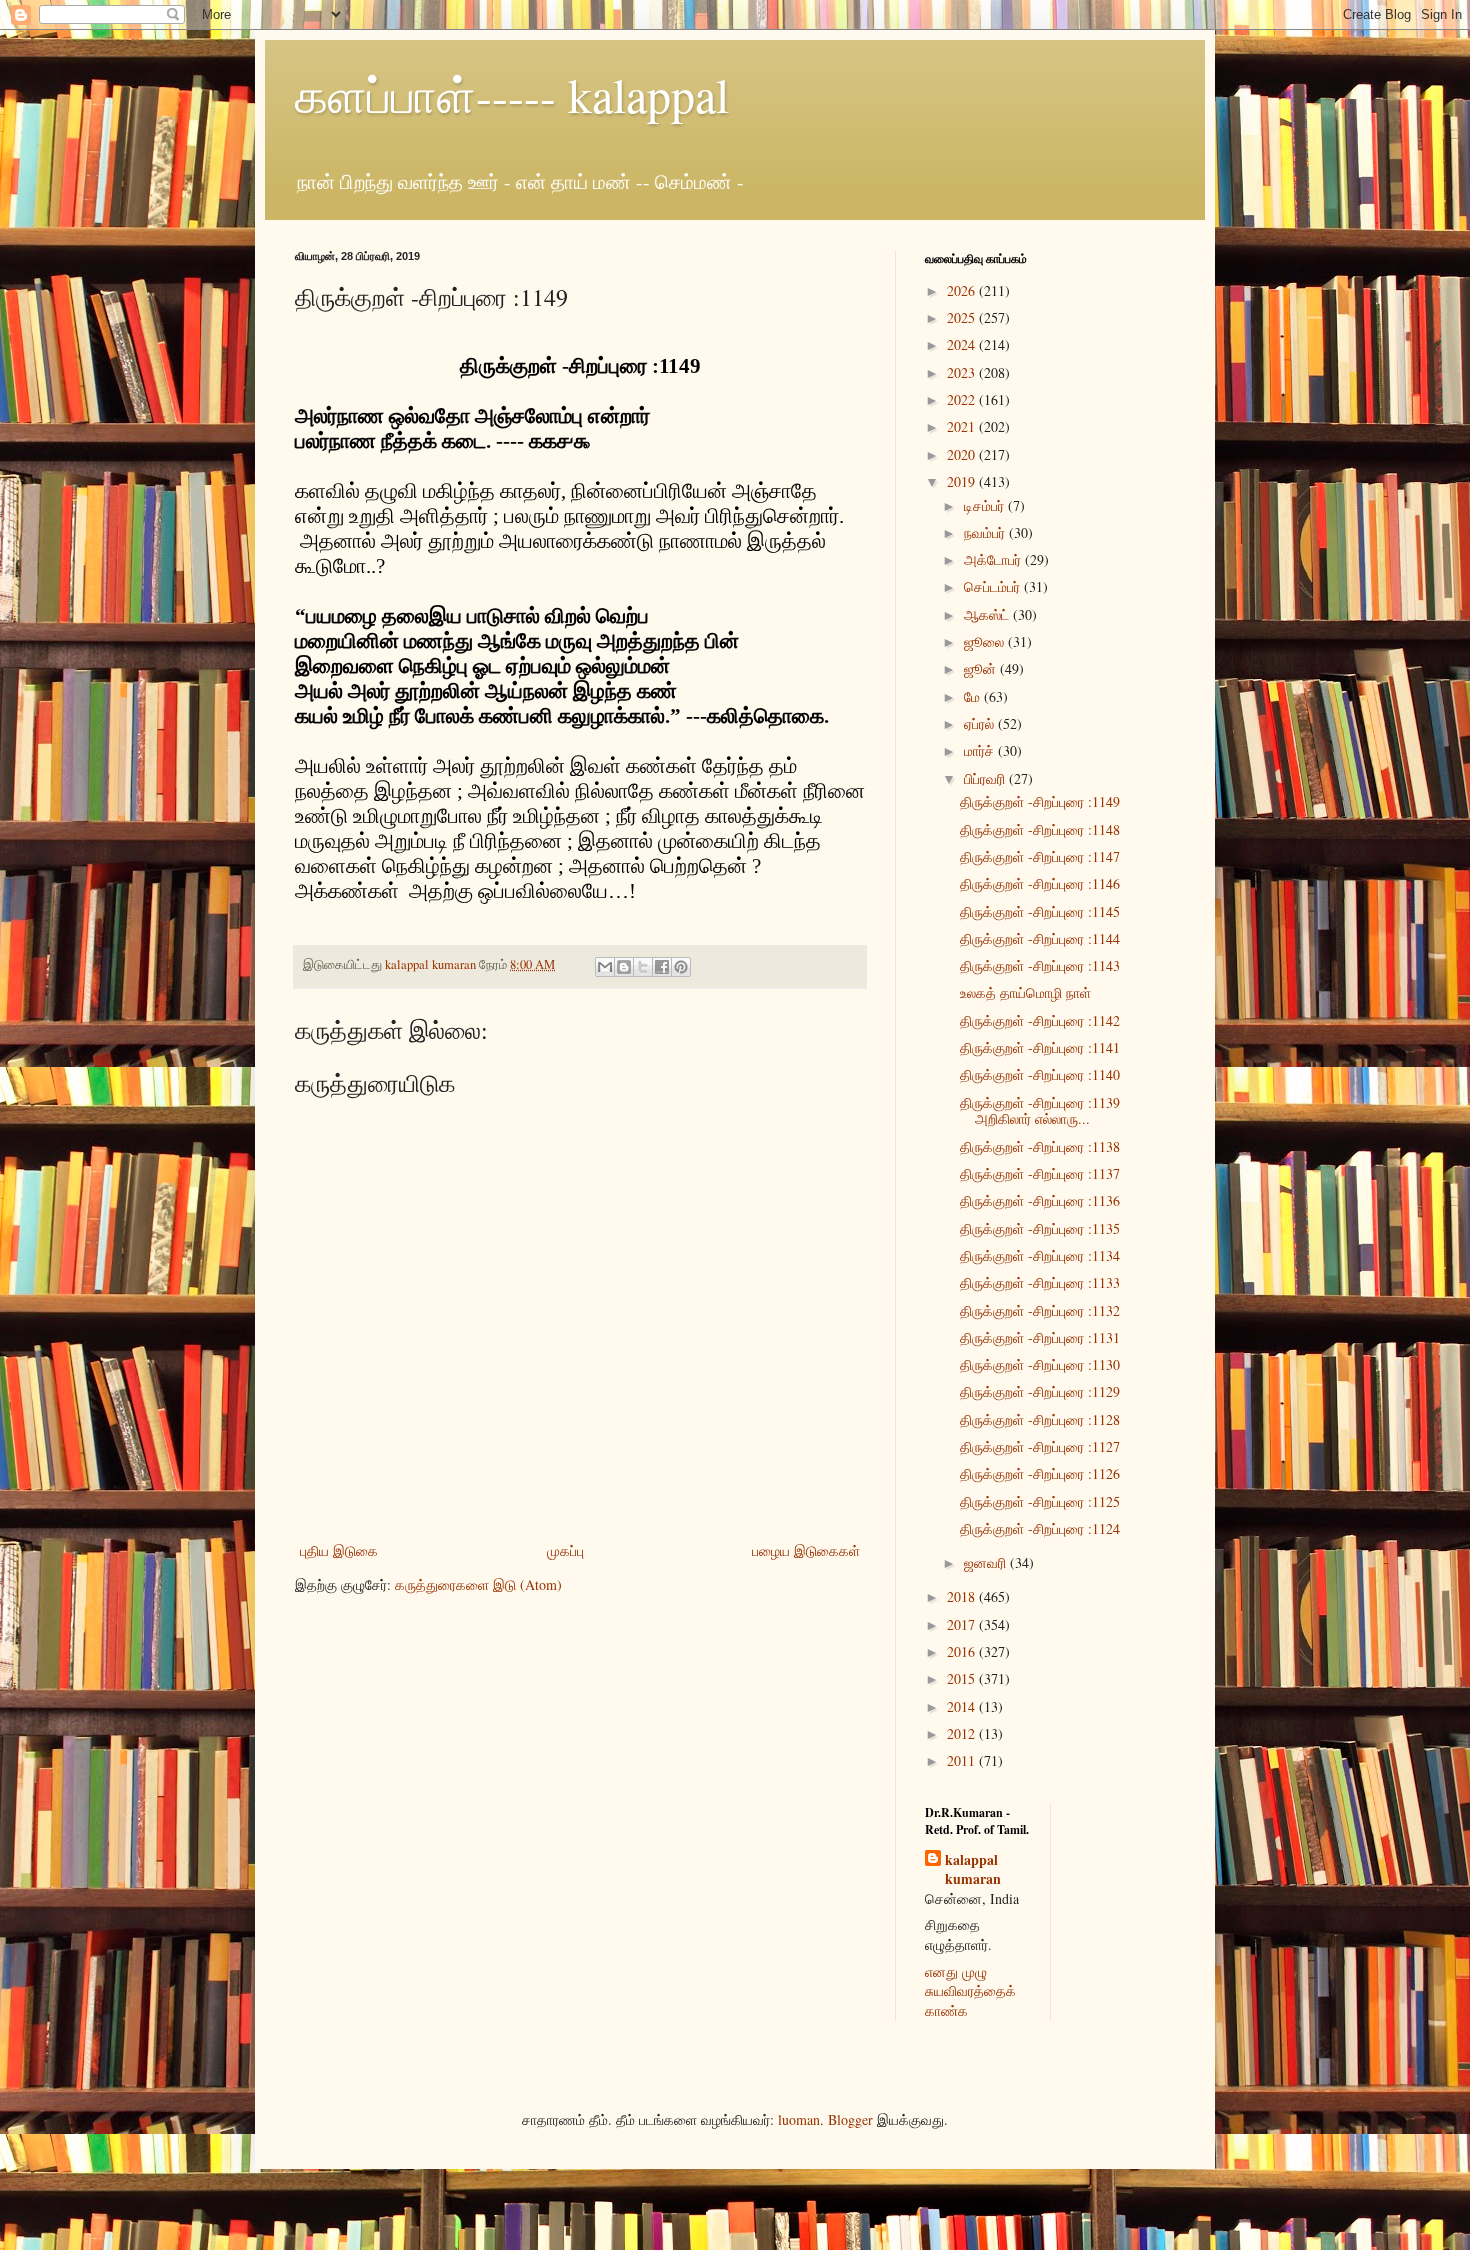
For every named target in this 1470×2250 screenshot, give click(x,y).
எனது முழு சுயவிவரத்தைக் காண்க (970, 1991)
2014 (963, 1706)
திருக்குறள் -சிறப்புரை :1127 (1040, 1446)
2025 (963, 317)
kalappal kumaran (973, 1869)
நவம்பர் (986, 532)
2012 (963, 1733)
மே (974, 696)
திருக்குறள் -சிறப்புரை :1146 (1040, 883)
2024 (963, 344)
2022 (963, 399)
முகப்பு (565, 1550)
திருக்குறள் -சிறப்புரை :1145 (1040, 911)
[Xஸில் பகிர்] (643, 967)
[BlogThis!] (624, 967)
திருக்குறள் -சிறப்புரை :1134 (1040, 1255)
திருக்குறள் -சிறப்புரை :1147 (1040, 856)
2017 (963, 1624)
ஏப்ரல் (981, 723)
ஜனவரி (987, 1562)
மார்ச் (981, 750)
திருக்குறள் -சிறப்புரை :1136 (1040, 1200)
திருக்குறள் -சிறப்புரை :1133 (1040, 1282)
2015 (963, 1678)
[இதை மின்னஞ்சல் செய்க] (605, 967)
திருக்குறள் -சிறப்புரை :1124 (1040, 1528)
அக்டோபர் (994, 559)
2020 (963, 454)
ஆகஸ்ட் (988, 614)
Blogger (850, 2119)
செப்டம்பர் (994, 586)
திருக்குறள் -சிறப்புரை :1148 (1040, 829)
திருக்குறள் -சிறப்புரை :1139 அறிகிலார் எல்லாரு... (1040, 1111)
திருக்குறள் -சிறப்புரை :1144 (1040, 938)
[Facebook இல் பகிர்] (662, 967)
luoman (799, 2119)
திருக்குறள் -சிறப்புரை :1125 (1040, 1501)
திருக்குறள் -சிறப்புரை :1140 (1040, 1074)
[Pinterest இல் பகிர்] (681, 967)
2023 (963, 372)
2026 (963, 290)
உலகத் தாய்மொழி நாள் (1025, 992)
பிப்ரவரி (986, 778)
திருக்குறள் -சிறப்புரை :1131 (1040, 1337)
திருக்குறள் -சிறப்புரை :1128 (1040, 1419)
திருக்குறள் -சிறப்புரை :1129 (1040, 1391)
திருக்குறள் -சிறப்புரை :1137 (1040, 1173)
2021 (963, 426)
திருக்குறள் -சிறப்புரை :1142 (1040, 1020)
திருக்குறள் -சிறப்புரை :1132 (1040, 1310)
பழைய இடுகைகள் (806, 1550)
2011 (963, 1760)
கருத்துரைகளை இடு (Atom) (478, 1584)
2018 (963, 1596)
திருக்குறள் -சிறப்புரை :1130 (1040, 1364)
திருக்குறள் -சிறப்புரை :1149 (1040, 801)
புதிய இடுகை (339, 1550)
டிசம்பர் (986, 505)
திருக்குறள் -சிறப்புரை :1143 (1040, 965)
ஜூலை (986, 641)
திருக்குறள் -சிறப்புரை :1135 (1040, 1228)
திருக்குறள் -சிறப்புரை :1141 (1040, 1047)
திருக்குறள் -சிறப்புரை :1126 (1040, 1473)
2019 (963, 481)
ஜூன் (982, 668)
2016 (963, 1651)
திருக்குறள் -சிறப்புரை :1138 (1040, 1146)
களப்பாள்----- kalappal (512, 94)
